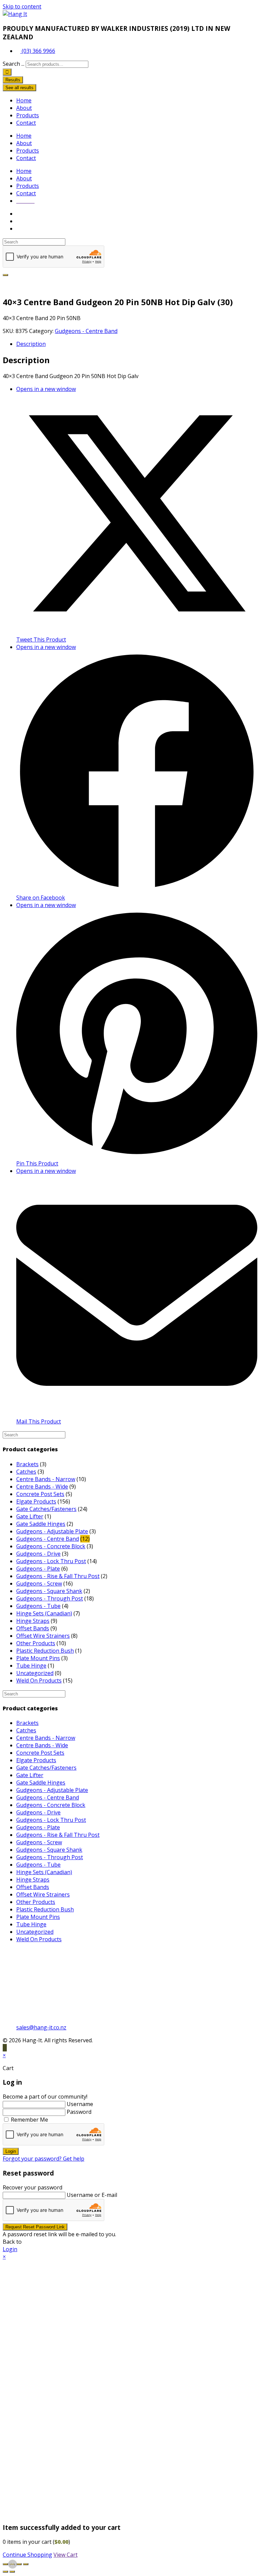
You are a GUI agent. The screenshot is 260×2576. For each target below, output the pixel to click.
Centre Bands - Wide (42, 1487)
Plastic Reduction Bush (45, 1651)
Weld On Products (39, 1680)
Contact (26, 123)
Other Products (36, 1643)
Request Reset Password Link (35, 2227)
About (24, 108)
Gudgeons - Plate (38, 1569)
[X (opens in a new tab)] (25, 214)
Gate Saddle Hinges (41, 1524)
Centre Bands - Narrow (46, 1479)
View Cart (66, 2555)
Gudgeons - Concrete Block (51, 1546)
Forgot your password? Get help (44, 2159)
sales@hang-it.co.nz (41, 2027)
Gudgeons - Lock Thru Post (51, 1561)
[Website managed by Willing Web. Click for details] (13, 2564)
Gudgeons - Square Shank (49, 1591)
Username (80, 2104)
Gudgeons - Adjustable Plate (52, 1531)
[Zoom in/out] (5, 2564)
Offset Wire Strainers (43, 1636)
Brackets (27, 1464)
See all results (19, 88)
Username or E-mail (92, 2195)
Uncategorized (35, 1673)
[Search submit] (7, 72)
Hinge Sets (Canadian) (44, 1613)
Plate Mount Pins (38, 1658)
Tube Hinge (31, 1666)
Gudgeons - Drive (38, 1554)
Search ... (14, 64)
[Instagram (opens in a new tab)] (25, 229)
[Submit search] (5, 275)
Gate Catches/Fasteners (46, 1509)
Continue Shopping (27, 2555)
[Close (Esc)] (26, 2564)
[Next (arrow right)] (12, 2572)
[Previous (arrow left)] (5, 2572)
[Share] (19, 2564)
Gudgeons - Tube (38, 1606)
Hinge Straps (33, 1621)
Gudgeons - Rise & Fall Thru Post (58, 1576)
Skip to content (22, 6)
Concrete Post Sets (40, 1494)
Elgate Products (36, 1501)
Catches (26, 1472)
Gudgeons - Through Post (50, 1598)
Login (11, 2151)
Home (24, 100)
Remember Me (29, 2120)
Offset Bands (33, 1628)
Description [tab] (31, 344)
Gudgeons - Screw (39, 1584)
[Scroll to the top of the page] (5, 2048)
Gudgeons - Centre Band (86, 331)
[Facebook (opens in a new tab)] (25, 221)
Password (79, 2112)
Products (28, 115)
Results (13, 80)
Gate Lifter (30, 1516)
